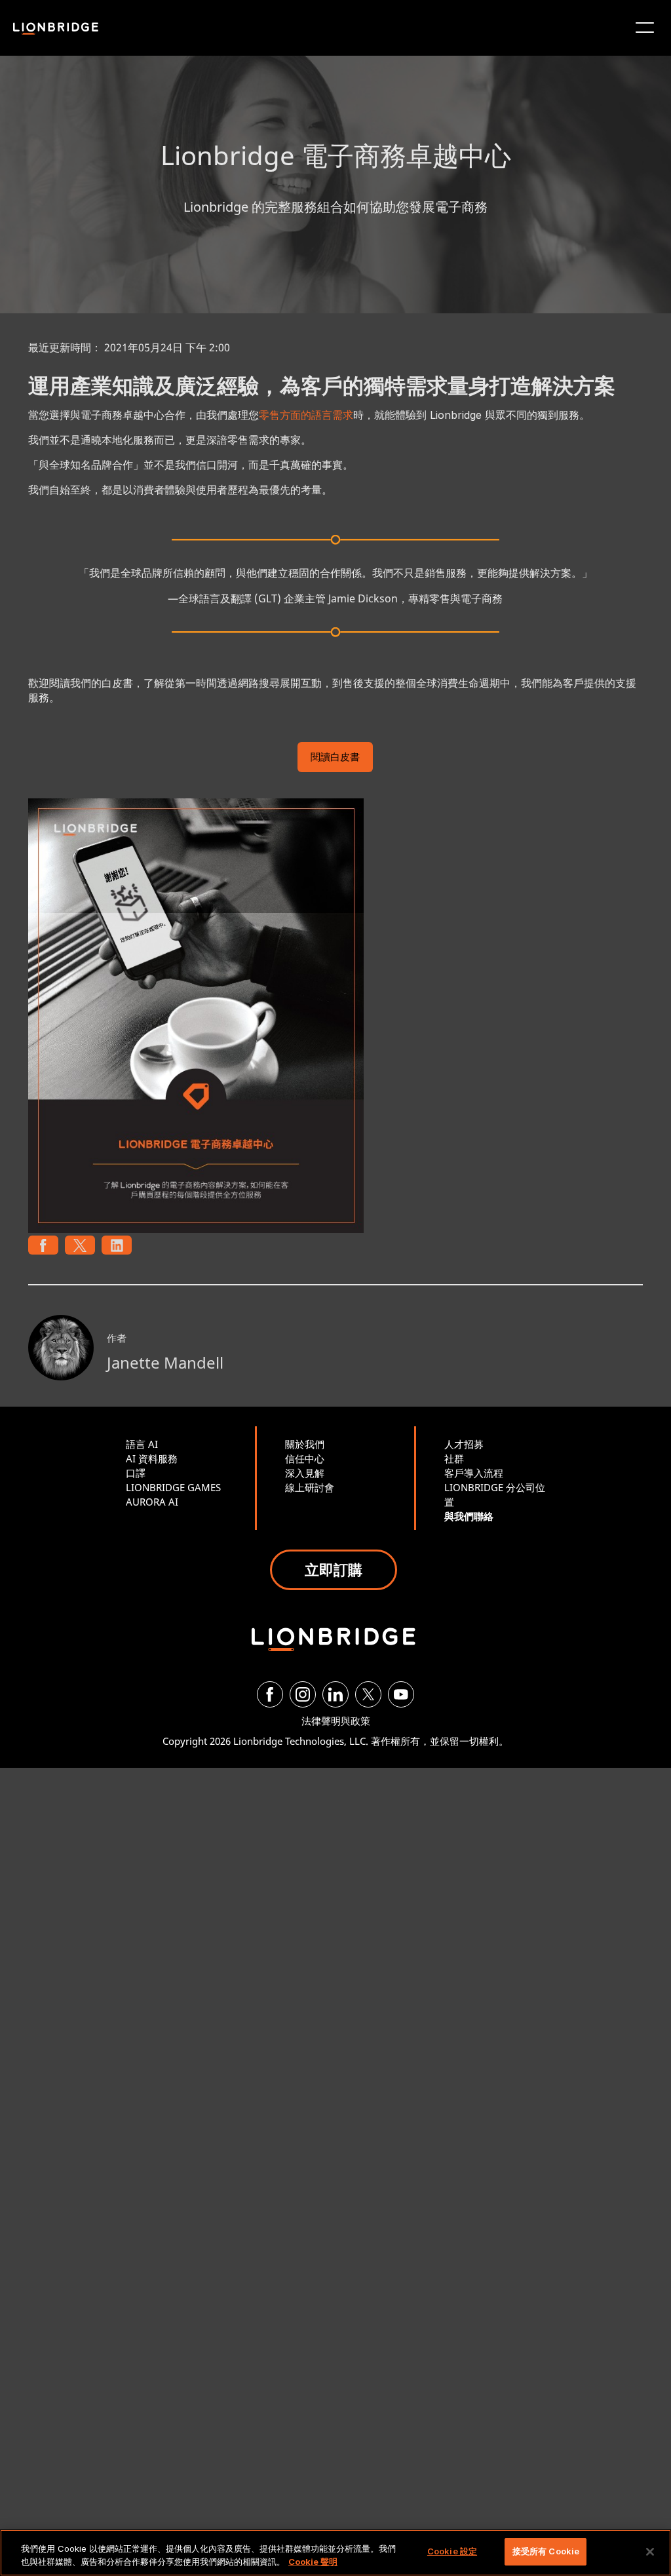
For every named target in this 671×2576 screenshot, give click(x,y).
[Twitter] (368, 1694)
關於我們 (305, 1444)
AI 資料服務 (152, 1458)
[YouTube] (401, 1694)
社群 (454, 1458)
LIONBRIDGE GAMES (173, 1487)
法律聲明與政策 (336, 1721)
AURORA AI (152, 1502)
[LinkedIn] (335, 1694)
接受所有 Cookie (546, 2551)
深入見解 (305, 1473)
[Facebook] (270, 1694)
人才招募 (464, 1444)
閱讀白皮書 (335, 758)
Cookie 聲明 (313, 2562)
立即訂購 (334, 1569)
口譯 (136, 1473)
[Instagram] (303, 1694)
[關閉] (650, 2552)
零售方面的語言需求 (306, 415)
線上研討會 (310, 1487)
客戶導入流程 (474, 1473)
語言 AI (142, 1444)
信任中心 (305, 1458)
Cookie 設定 (452, 2551)
